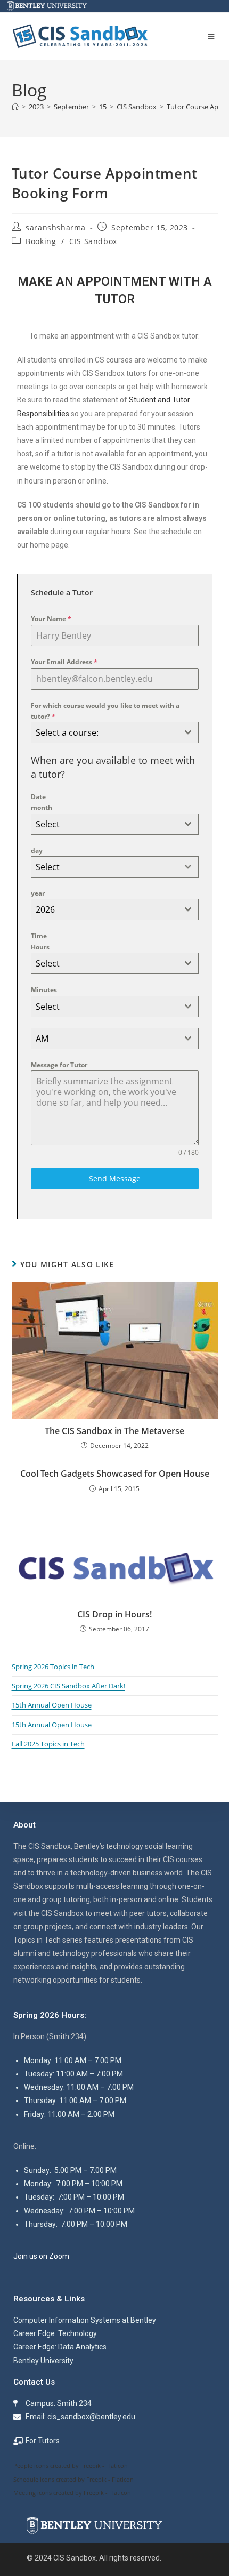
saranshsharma (56, 227)
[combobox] (115, 732)
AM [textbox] (42, 1039)
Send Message (115, 1178)
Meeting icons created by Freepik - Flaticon (72, 2493)
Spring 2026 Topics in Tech (53, 1667)
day (37, 851)
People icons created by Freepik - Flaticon (71, 2465)
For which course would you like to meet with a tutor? (105, 711)
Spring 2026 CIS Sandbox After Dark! (68, 1686)
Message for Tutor (59, 1065)
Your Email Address (64, 662)
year (38, 893)
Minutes (44, 990)
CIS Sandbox (93, 241)
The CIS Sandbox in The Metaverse (114, 1431)
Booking (41, 241)
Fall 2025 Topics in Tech (48, 1744)
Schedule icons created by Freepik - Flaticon (73, 2479)
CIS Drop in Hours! (114, 1614)
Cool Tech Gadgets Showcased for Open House (115, 1474)
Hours (40, 947)
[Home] (15, 107)
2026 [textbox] (45, 909)
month (42, 807)
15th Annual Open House (52, 1705)
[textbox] (105, 732)
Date (38, 797)
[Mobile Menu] (213, 36)
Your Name (51, 619)
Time (39, 936)
